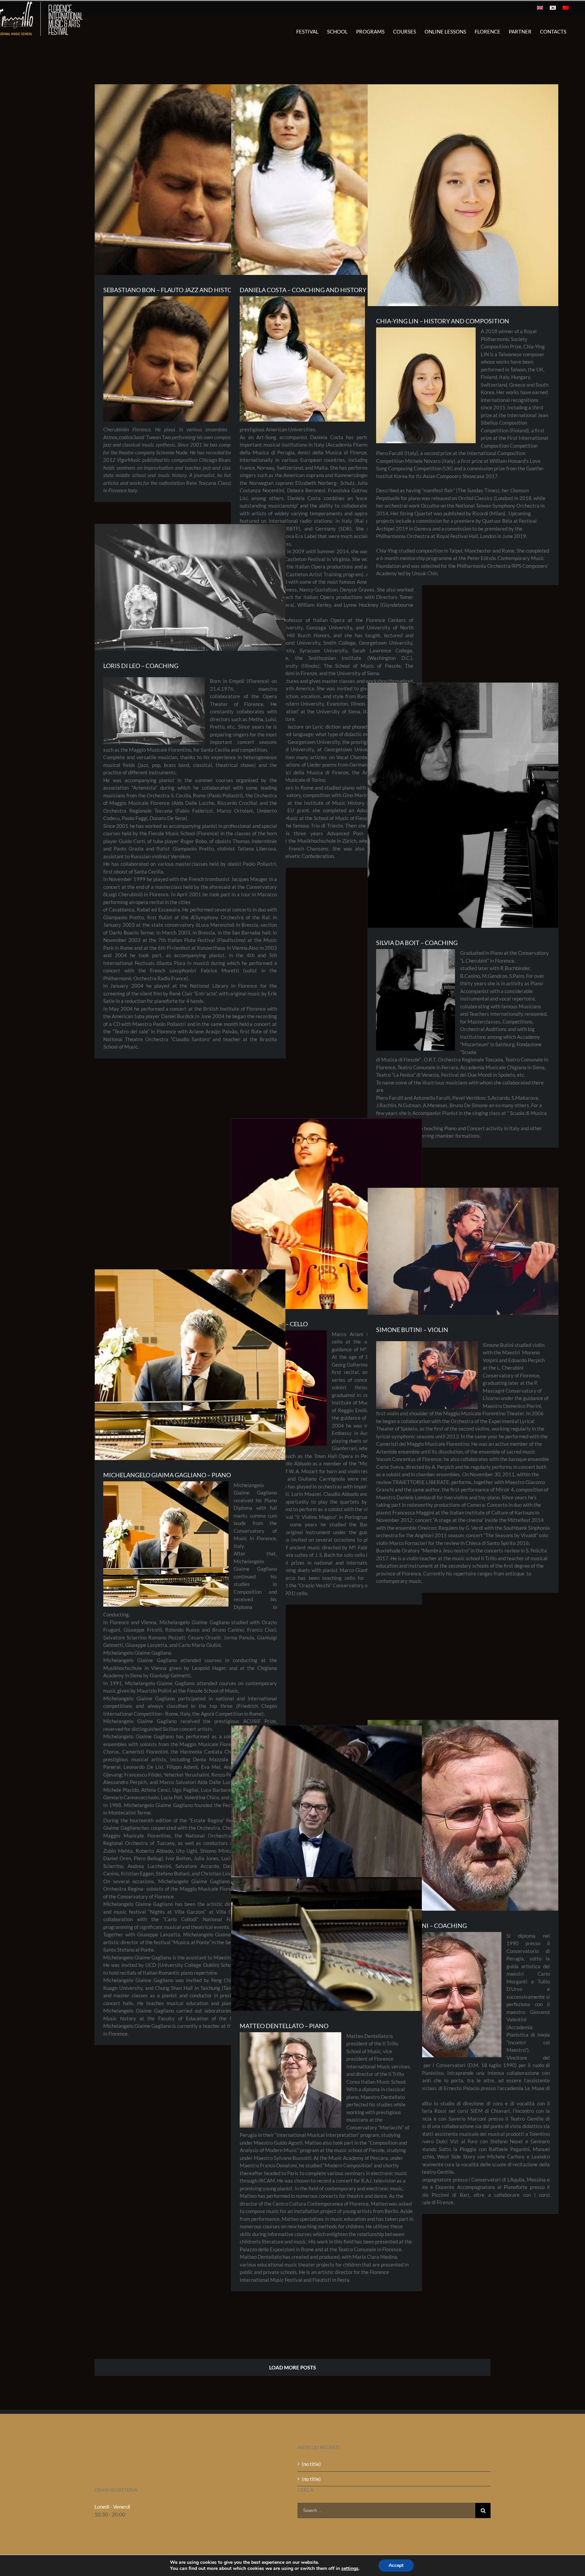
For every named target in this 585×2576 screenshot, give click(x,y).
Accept (396, 2565)
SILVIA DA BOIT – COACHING (417, 943)
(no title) (311, 2464)
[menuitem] (540, 8)
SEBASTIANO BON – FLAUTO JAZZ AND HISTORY (172, 290)
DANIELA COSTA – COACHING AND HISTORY (303, 290)
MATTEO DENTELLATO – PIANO (284, 2026)
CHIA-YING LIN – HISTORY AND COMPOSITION (443, 321)
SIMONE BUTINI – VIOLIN (412, 1330)
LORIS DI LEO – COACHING (141, 666)
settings (350, 2569)
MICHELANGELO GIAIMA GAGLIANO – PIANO (167, 1475)
